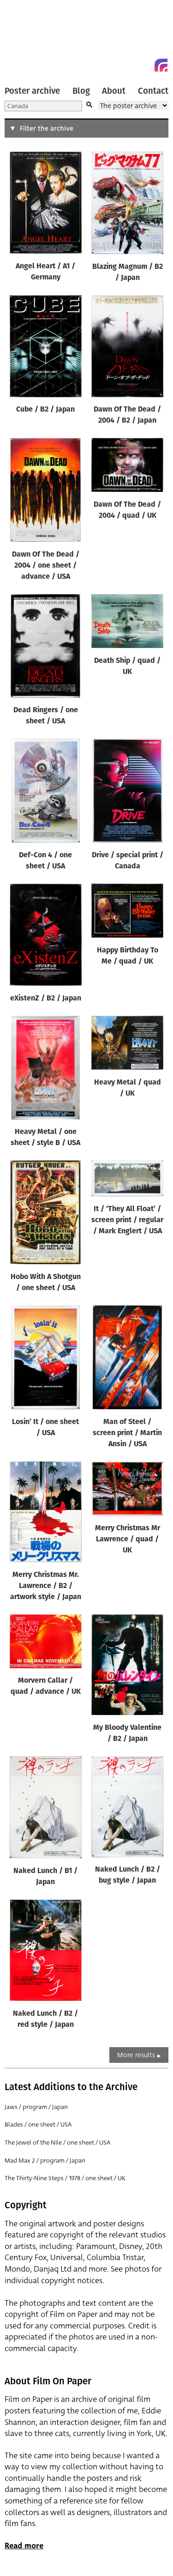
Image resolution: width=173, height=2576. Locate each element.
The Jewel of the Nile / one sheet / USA (57, 2143)
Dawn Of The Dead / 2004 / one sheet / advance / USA (46, 566)
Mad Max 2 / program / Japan (45, 2161)
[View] (46, 204)
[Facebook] (144, 65)
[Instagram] (161, 65)
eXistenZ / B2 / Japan (46, 999)
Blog (81, 91)
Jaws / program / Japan (36, 2107)
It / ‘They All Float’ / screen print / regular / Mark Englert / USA (127, 1220)
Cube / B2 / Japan (45, 410)
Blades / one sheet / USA (38, 2124)
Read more (24, 2546)
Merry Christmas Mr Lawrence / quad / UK (128, 1540)
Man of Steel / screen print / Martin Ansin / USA (127, 1433)
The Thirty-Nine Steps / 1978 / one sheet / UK (65, 2178)
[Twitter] (128, 65)
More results (136, 2055)
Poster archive (32, 91)
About (114, 91)
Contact (153, 91)
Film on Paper (25, 38)
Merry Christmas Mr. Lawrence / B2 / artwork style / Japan (46, 1586)
